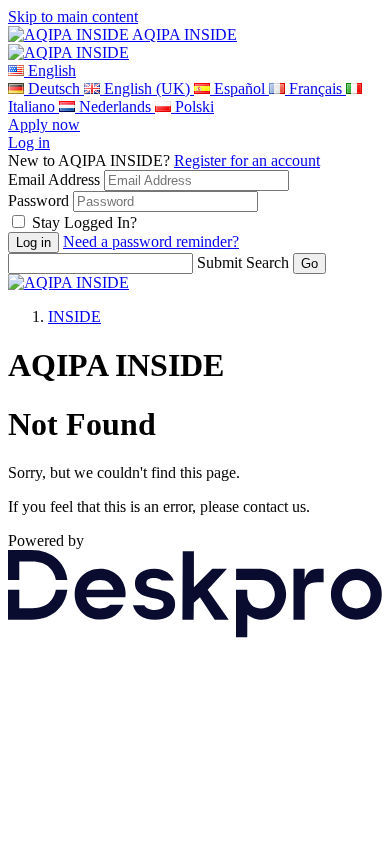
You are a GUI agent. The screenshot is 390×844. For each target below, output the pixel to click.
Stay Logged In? (84, 222)
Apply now (44, 124)
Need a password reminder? (151, 241)
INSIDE (74, 316)
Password (38, 200)
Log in (29, 142)
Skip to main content (73, 16)
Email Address (54, 179)
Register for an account (247, 160)
